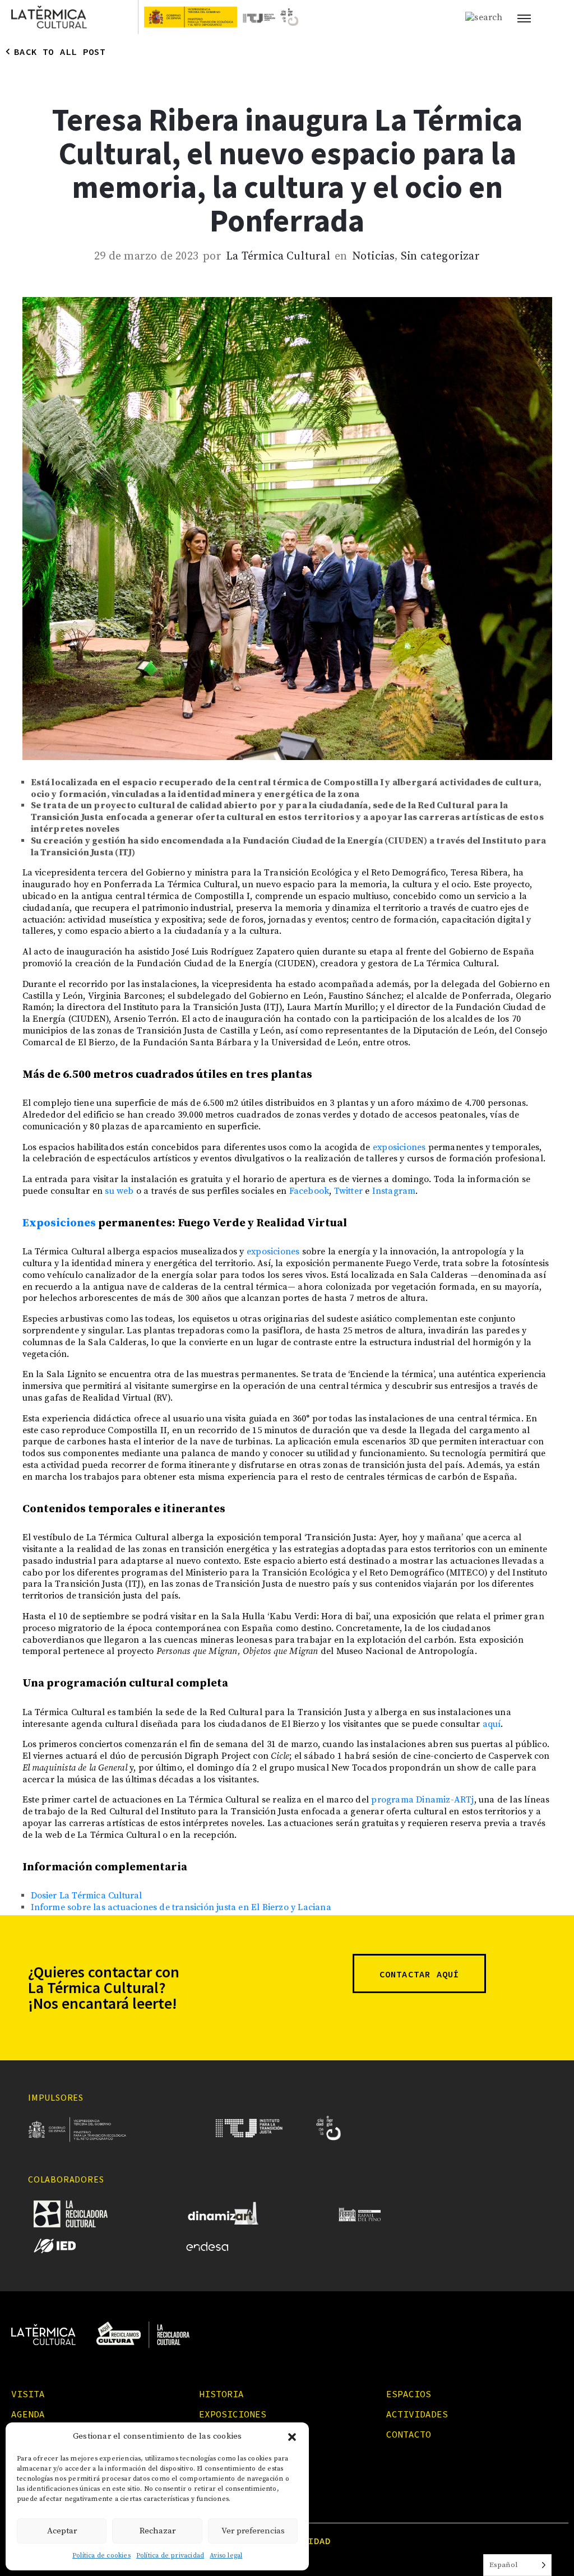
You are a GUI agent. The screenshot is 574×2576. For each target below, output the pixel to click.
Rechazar (158, 2531)
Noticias (374, 257)
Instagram (394, 1191)
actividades (417, 2414)
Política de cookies (101, 2556)
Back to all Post (60, 52)
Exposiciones (59, 1223)
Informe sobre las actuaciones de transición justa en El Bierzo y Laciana (181, 1907)
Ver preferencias (253, 2531)
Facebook (309, 1191)
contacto (409, 2434)
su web (119, 1191)
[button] (292, 2437)
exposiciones (399, 1147)
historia (221, 2394)
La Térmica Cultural (278, 257)
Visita (28, 2394)
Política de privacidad (170, 2556)
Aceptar (62, 2531)
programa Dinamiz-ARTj (422, 1800)
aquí (492, 1724)
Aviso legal (226, 2556)
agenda (28, 2414)
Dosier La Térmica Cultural (87, 1896)
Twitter (348, 1191)
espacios (409, 2394)
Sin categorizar (440, 257)
